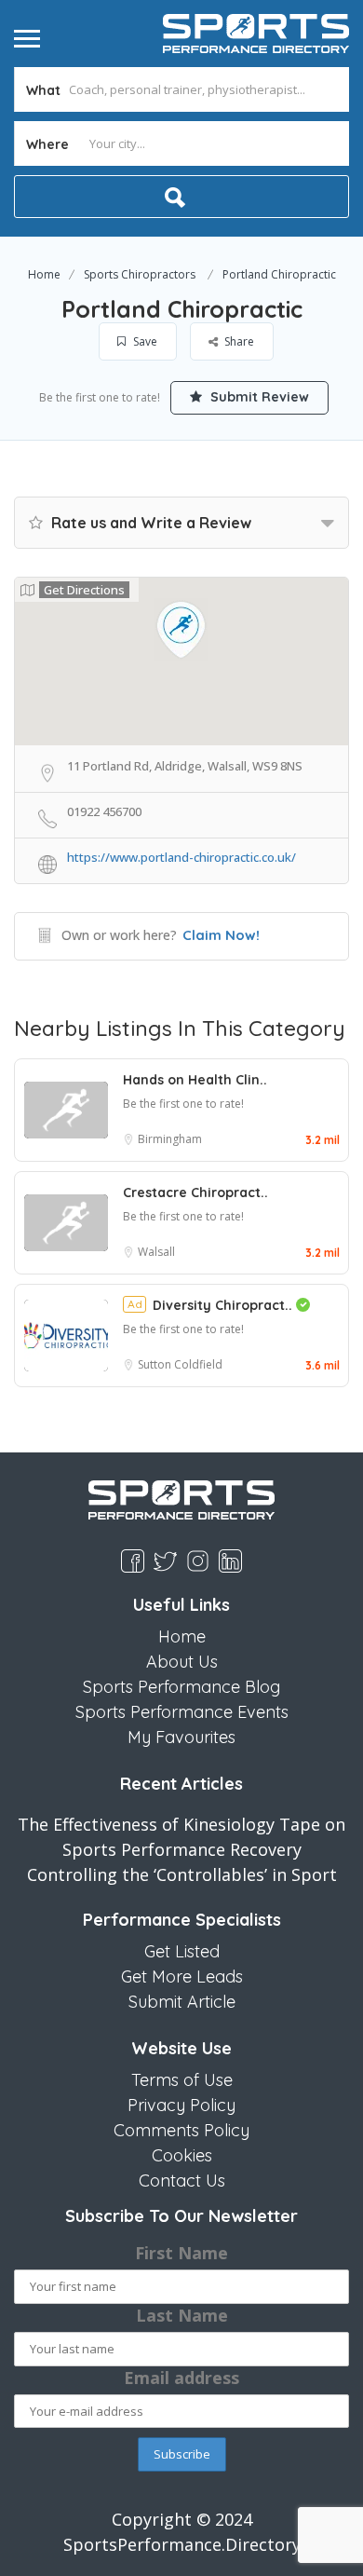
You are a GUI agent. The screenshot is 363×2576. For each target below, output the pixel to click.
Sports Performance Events (182, 1712)
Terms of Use (182, 2080)
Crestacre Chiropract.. (195, 1193)
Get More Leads (182, 1976)
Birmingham (170, 1139)
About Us (182, 1662)
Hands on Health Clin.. (195, 1080)
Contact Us (182, 2181)
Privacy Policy (181, 2105)
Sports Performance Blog (181, 1687)
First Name (181, 2253)
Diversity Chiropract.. (224, 1305)
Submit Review (258, 397)
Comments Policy (181, 2130)
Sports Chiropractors (140, 274)
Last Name (182, 2315)
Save (144, 341)
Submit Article (182, 2002)
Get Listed (182, 1951)
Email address (181, 2378)
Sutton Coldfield (180, 1364)
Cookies (182, 2155)
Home (44, 274)
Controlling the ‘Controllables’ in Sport (182, 1874)
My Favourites (181, 1737)
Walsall (156, 1252)
